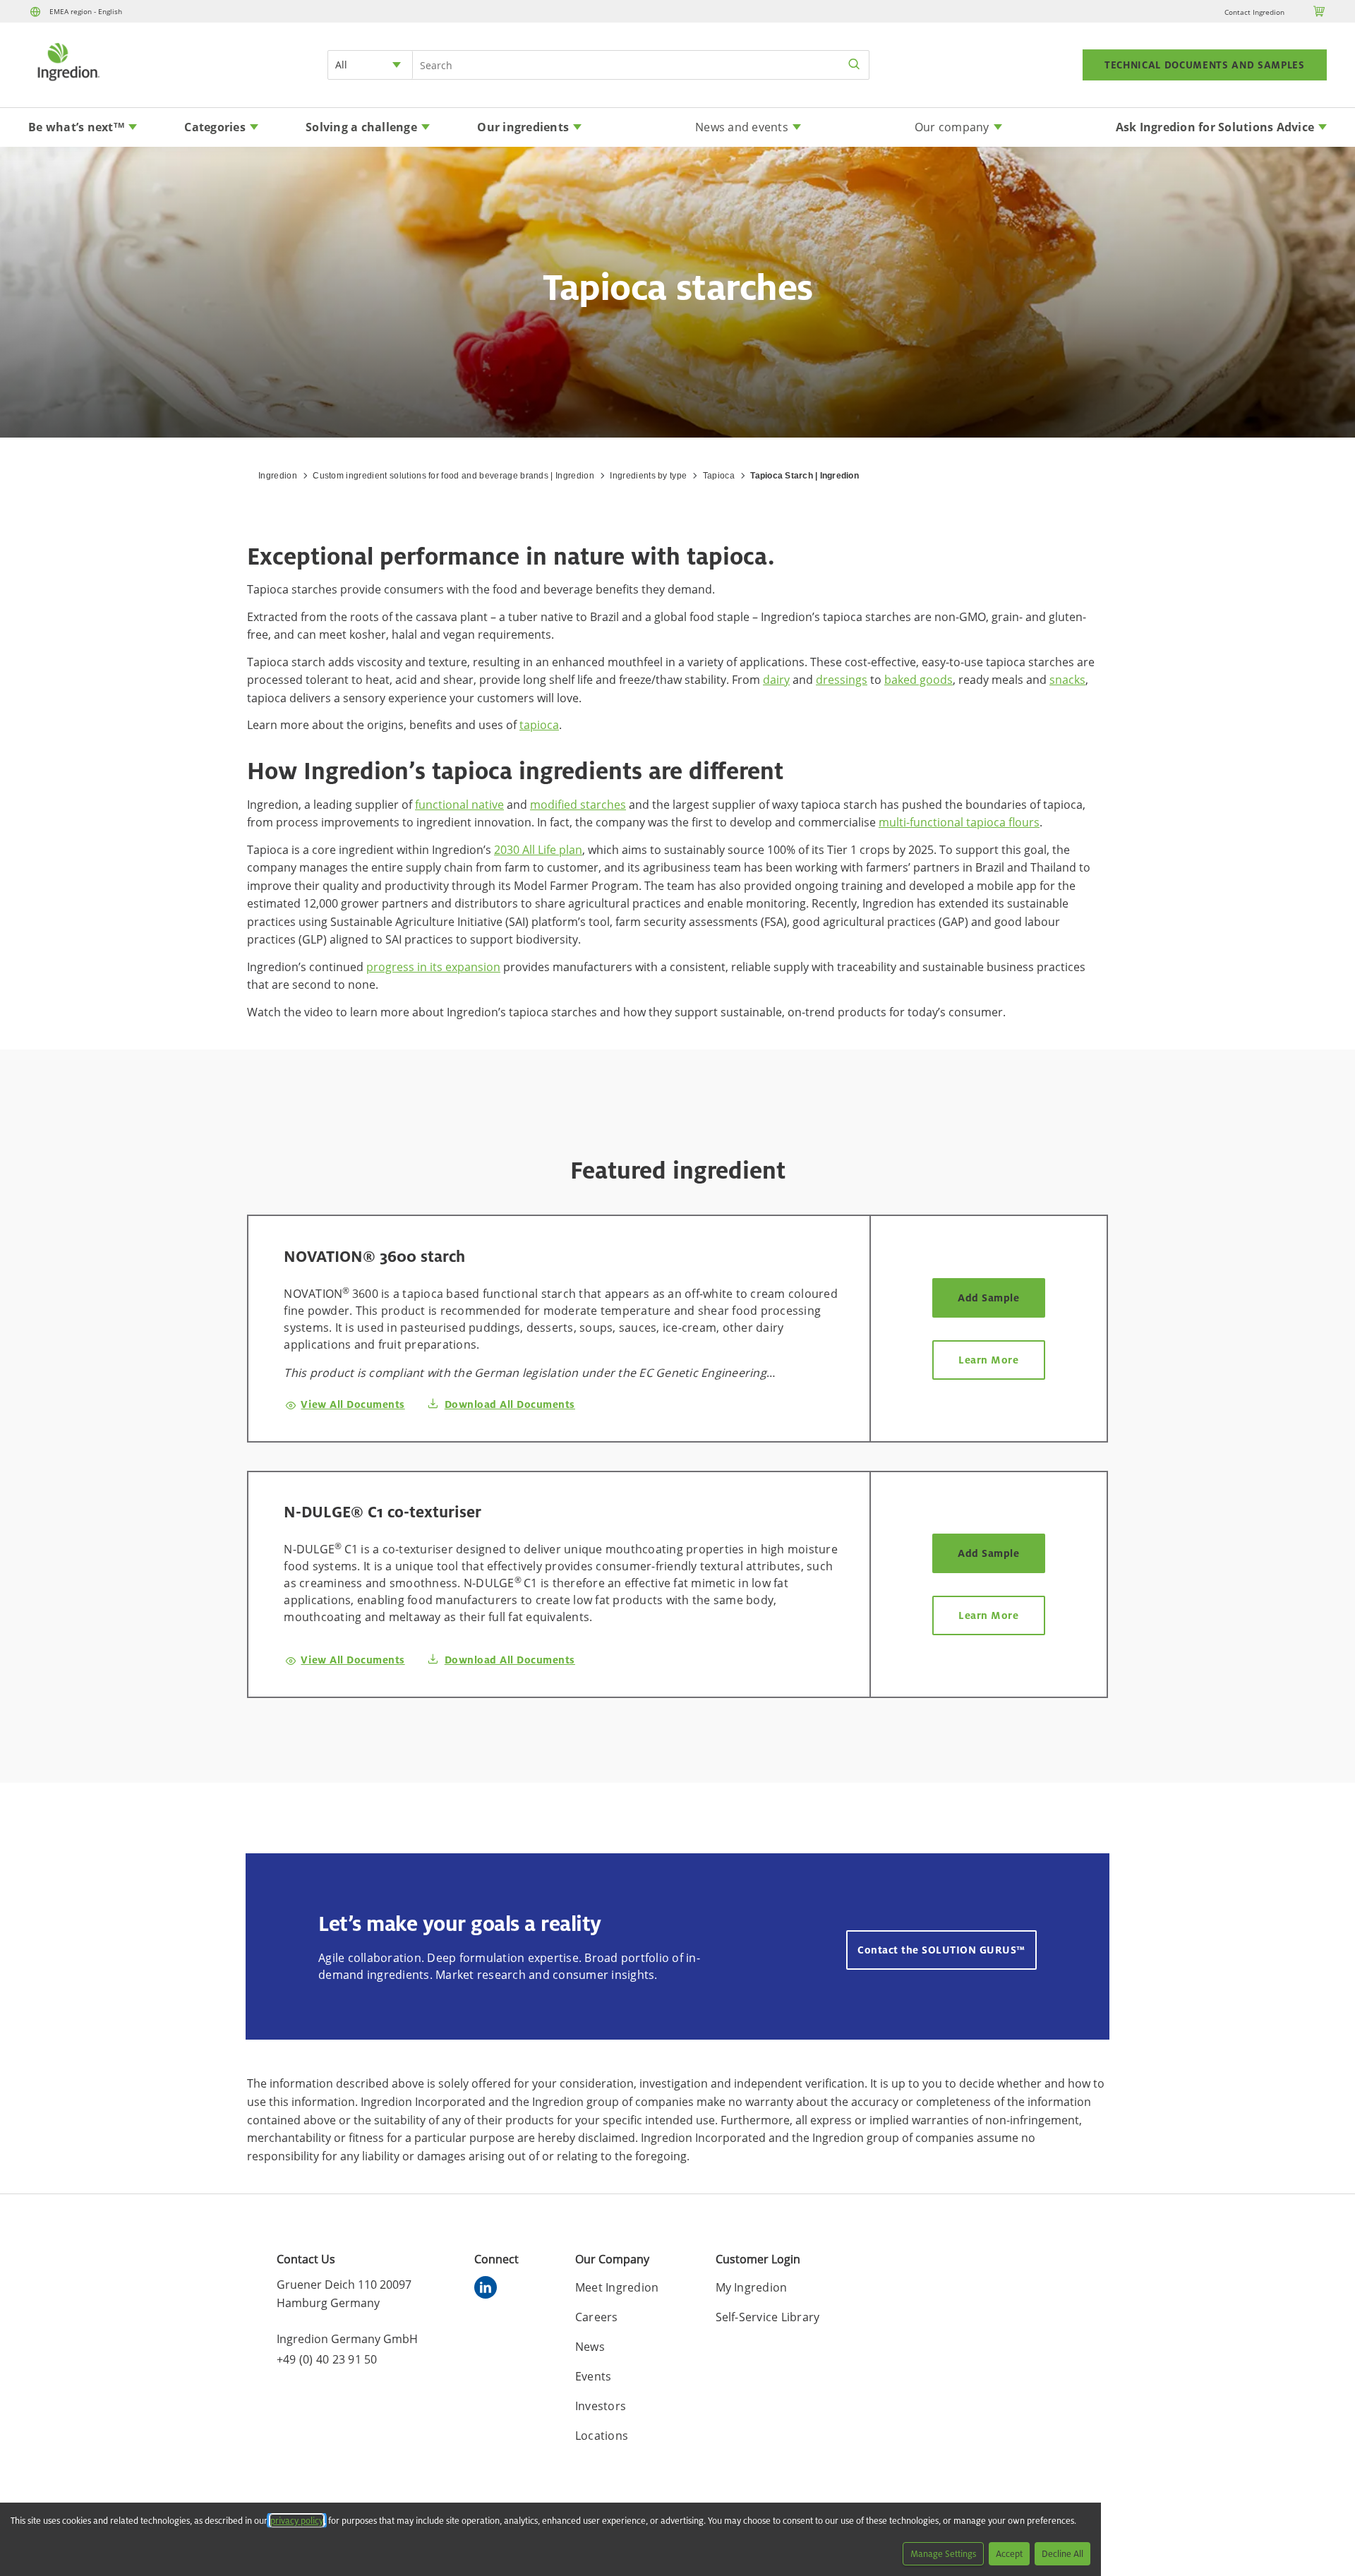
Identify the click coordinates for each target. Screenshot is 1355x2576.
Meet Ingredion (617, 2287)
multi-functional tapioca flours (959, 822)
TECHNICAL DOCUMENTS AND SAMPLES (1205, 65)
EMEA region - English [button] (86, 11)
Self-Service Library (768, 2317)
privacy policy (297, 2521)
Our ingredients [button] (523, 127)
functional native (459, 805)
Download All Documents (510, 1404)
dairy (776, 680)
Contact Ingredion (1254, 12)
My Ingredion (752, 2287)
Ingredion (278, 476)
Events (594, 2376)
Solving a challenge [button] (361, 127)
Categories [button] (215, 127)
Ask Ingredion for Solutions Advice (1215, 127)
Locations (602, 2436)
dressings (842, 680)
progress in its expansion (433, 967)
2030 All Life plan (538, 850)
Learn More (988, 1360)
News (590, 2347)
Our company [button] (952, 127)
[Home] (68, 83)
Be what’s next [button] (76, 127)
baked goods (919, 680)
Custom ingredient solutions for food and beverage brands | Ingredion (453, 476)
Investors (601, 2406)
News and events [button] (742, 127)
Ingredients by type (648, 476)
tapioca (539, 725)
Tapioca (719, 476)
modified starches (578, 805)
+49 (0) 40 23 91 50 (327, 2359)
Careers (597, 2317)
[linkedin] (489, 2289)
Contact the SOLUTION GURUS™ (941, 1950)
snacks (1067, 680)
